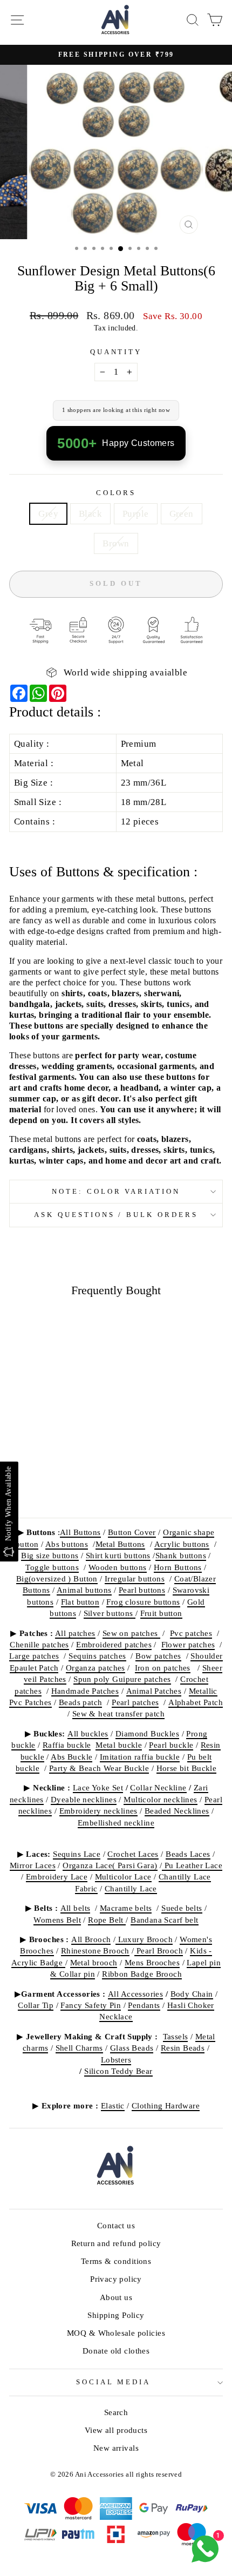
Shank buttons (181, 1555)
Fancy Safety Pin (91, 2005)
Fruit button (161, 1613)
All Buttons (80, 1532)
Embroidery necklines (98, 1811)
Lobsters (116, 2060)
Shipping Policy (116, 2315)
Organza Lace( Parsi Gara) (110, 1865)
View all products (116, 2430)
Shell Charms (79, 2048)
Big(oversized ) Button (57, 1578)
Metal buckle (119, 1745)
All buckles (88, 1733)
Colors (116, 493)
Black (90, 514)
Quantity (116, 352)
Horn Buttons (178, 1567)
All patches (75, 1633)
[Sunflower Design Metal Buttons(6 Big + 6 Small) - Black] (37, 1481)
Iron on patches (163, 1668)
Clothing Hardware (166, 2105)
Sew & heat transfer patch (118, 1713)
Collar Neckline (158, 1787)
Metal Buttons (120, 1544)
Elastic (113, 2105)
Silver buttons (110, 1613)
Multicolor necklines (160, 1799)
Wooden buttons (118, 1567)
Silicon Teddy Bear (118, 2071)
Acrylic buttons (182, 1544)
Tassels (176, 2036)
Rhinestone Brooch (95, 1950)
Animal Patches (154, 1691)
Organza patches (95, 1668)
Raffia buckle (67, 1745)
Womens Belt (57, 1920)
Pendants (144, 2005)
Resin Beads (183, 2048)
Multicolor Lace (123, 1877)
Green (182, 514)
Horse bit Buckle (187, 1768)
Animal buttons (84, 1590)
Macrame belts (126, 1908)
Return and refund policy (116, 2243)
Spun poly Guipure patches (122, 1679)
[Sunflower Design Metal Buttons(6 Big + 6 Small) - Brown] (75, 1481)
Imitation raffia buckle (140, 1757)
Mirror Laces (33, 1865)
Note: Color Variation (116, 1191)
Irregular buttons (135, 1578)
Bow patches (158, 1656)
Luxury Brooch (144, 1939)
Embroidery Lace (57, 1877)
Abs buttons (67, 1544)
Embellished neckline (116, 1823)
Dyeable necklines (84, 1799)
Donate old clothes (116, 2351)
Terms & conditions (116, 2261)
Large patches (34, 1656)
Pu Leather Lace (192, 1865)
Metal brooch (94, 1962)
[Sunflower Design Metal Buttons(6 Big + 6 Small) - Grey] (25, 1481)
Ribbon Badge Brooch (142, 1974)
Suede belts (182, 1908)
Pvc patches (191, 1633)
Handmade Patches (85, 1691)
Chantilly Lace (131, 1888)
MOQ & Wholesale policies (116, 2333)
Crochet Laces (133, 1854)
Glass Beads (132, 2048)
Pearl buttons (142, 1590)
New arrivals (116, 2448)
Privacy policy (116, 2279)
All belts (76, 1908)
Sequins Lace (77, 1854)
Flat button (80, 1602)
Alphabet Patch (196, 1702)
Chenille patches (39, 1644)
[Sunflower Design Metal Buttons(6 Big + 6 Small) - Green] (62, 1481)
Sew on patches (131, 1633)
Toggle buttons (52, 1567)
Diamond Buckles (147, 1733)
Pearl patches (135, 1702)
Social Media (114, 2382)
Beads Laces (188, 1854)
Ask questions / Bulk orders (116, 1215)
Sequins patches (97, 1656)
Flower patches (188, 1644)
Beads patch (81, 1702)
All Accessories (135, 1994)
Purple (135, 514)
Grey (48, 514)
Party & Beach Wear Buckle (99, 1768)
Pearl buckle (171, 1745)
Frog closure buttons (143, 1602)
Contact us (116, 2225)
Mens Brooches (152, 1962)
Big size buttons (50, 1555)
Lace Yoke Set (98, 1787)
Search (116, 2412)
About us (116, 2297)
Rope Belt (107, 1920)
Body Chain (192, 1994)
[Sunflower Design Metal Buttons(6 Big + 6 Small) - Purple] (50, 1481)
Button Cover (132, 1532)
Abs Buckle (71, 1757)
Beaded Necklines (177, 1811)
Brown (116, 543)
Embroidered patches (114, 1644)
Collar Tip (36, 2005)
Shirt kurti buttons (118, 1555)
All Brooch (91, 1939)
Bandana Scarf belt (164, 1920)
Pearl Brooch (159, 1950)
